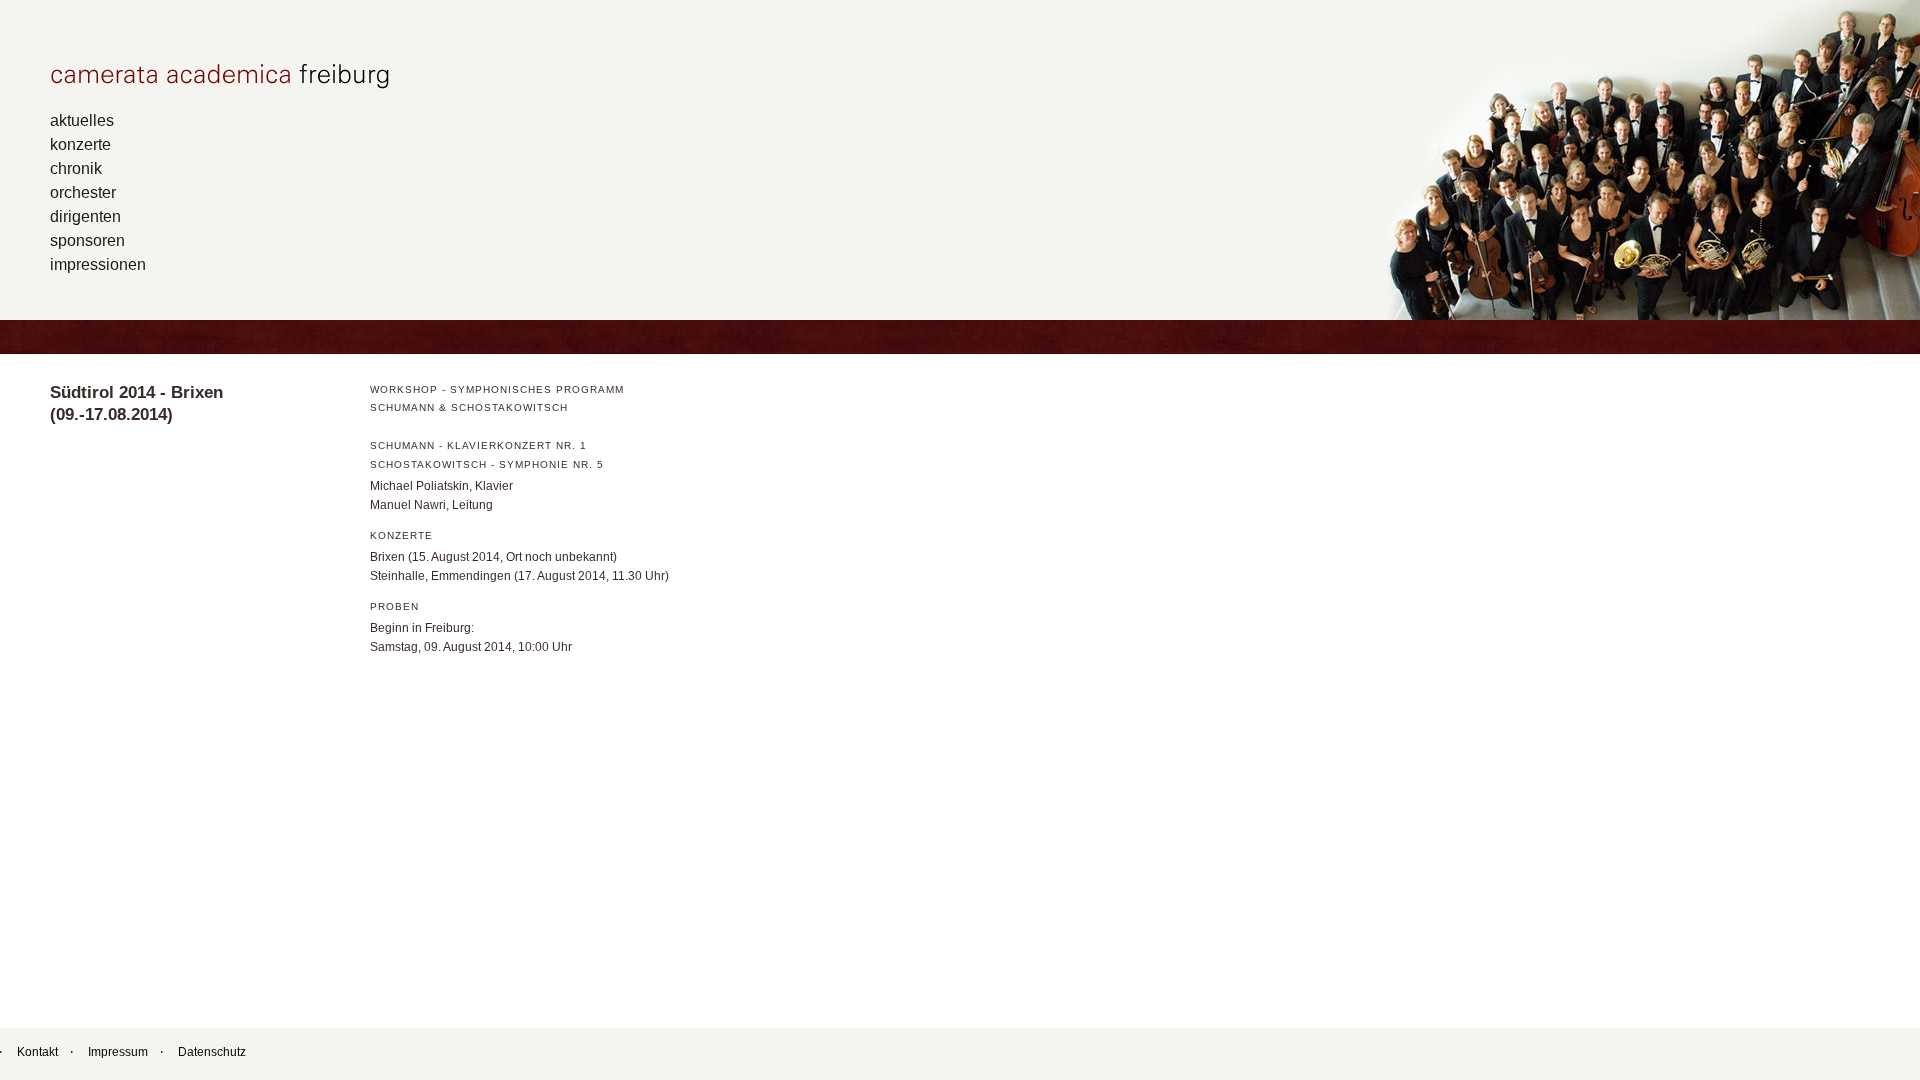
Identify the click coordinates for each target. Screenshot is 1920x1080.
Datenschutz (212, 1052)
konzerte (80, 144)
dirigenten (85, 216)
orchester (83, 192)
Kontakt (37, 1052)
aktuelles (82, 120)
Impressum (118, 1052)
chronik (76, 168)
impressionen (98, 264)
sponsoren (87, 240)
